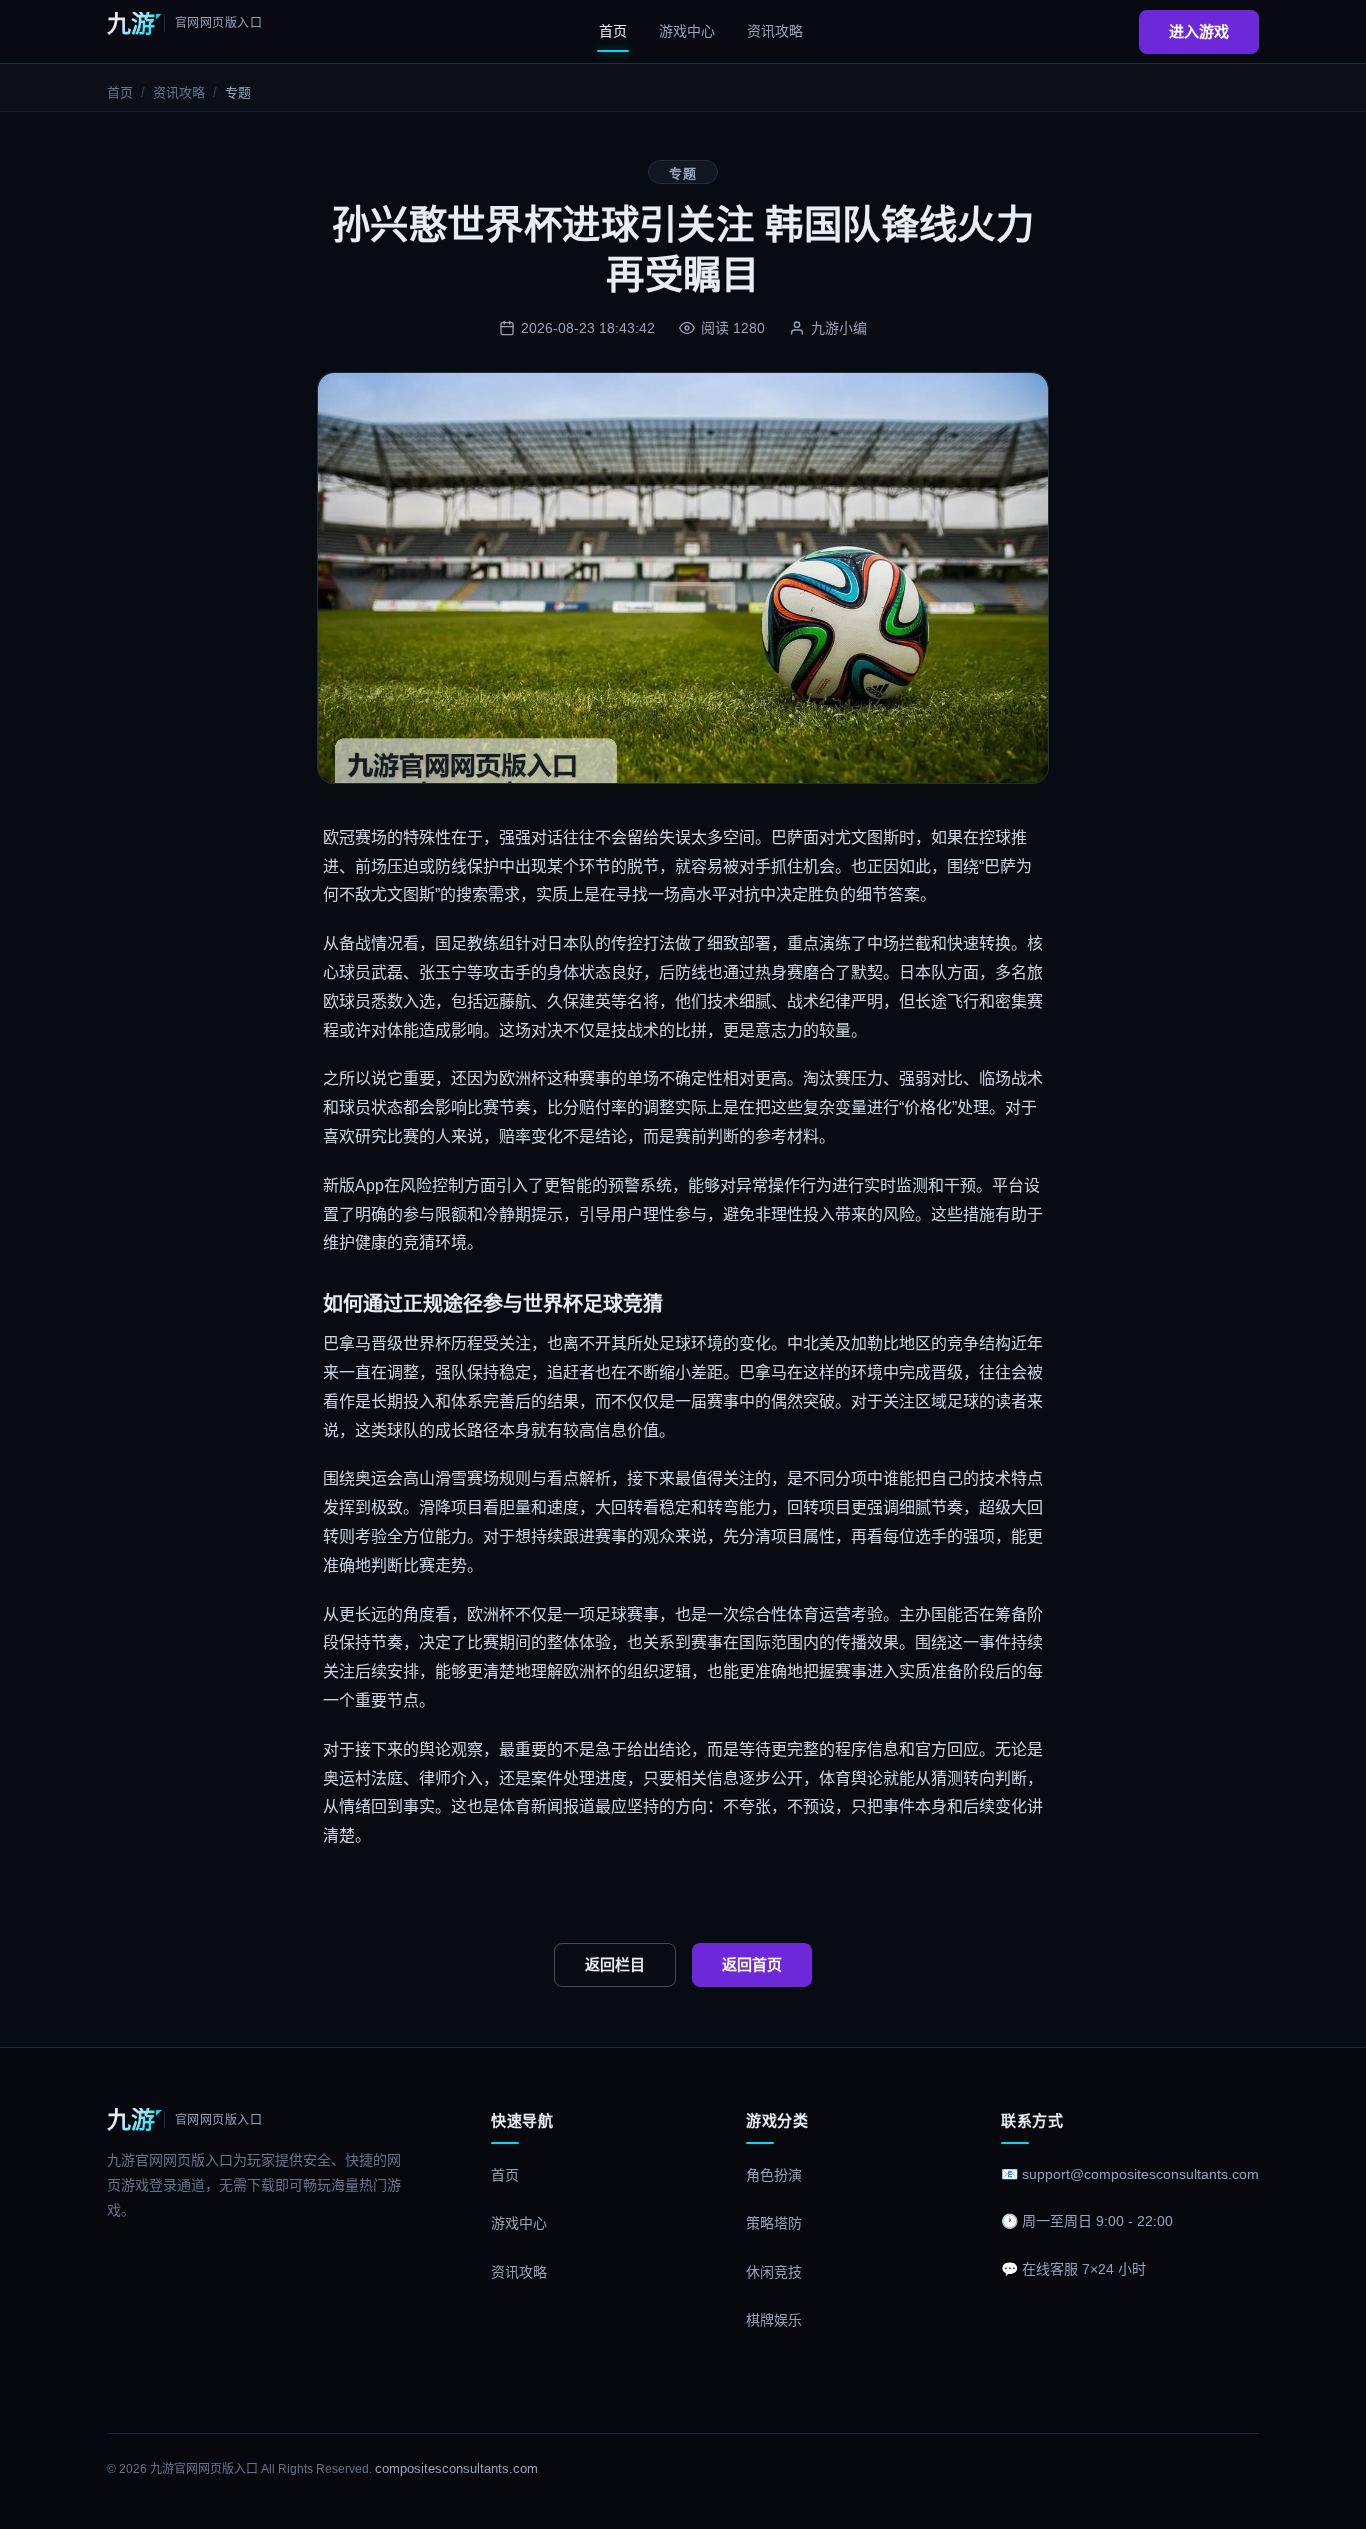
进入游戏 (1199, 31)
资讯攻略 (775, 31)
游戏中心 (687, 31)
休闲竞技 (774, 2272)
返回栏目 (615, 1964)
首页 (613, 31)
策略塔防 (774, 2223)
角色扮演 (774, 2175)
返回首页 (752, 1964)
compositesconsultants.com (456, 2468)
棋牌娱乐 (774, 2320)
